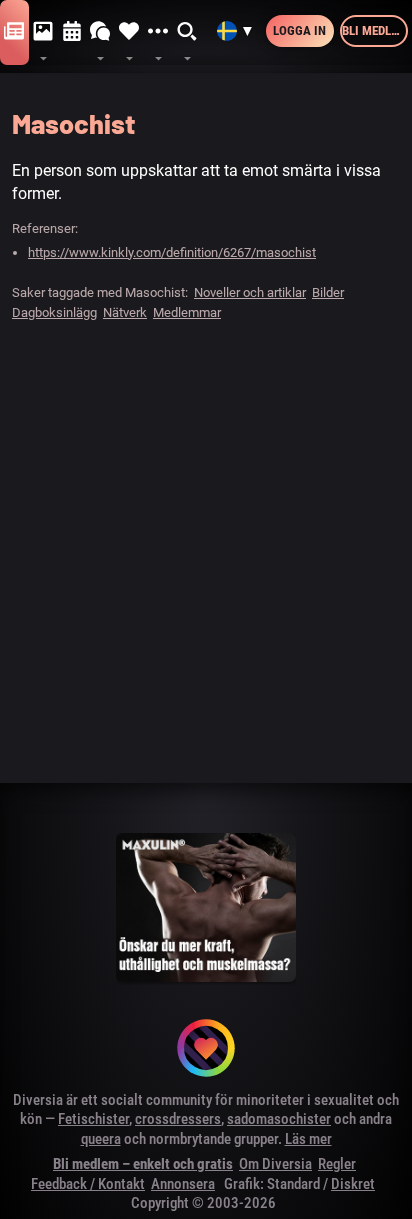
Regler (337, 1164)
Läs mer (308, 1139)
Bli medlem (374, 30)
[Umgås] (100, 32)
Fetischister (93, 1119)
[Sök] (187, 32)
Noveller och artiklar (250, 292)
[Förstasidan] (14, 32)
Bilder (328, 292)
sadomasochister (279, 1119)
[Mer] (158, 32)
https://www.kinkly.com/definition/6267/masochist (172, 252)
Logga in (299, 30)
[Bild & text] (43, 32)
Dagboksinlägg (54, 312)
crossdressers (178, 1119)
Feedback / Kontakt (88, 1184)
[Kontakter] (129, 32)
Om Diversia (275, 1164)
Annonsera (183, 1184)
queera (101, 1139)
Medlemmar (187, 312)
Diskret (353, 1184)
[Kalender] (72, 32)
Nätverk (125, 312)
